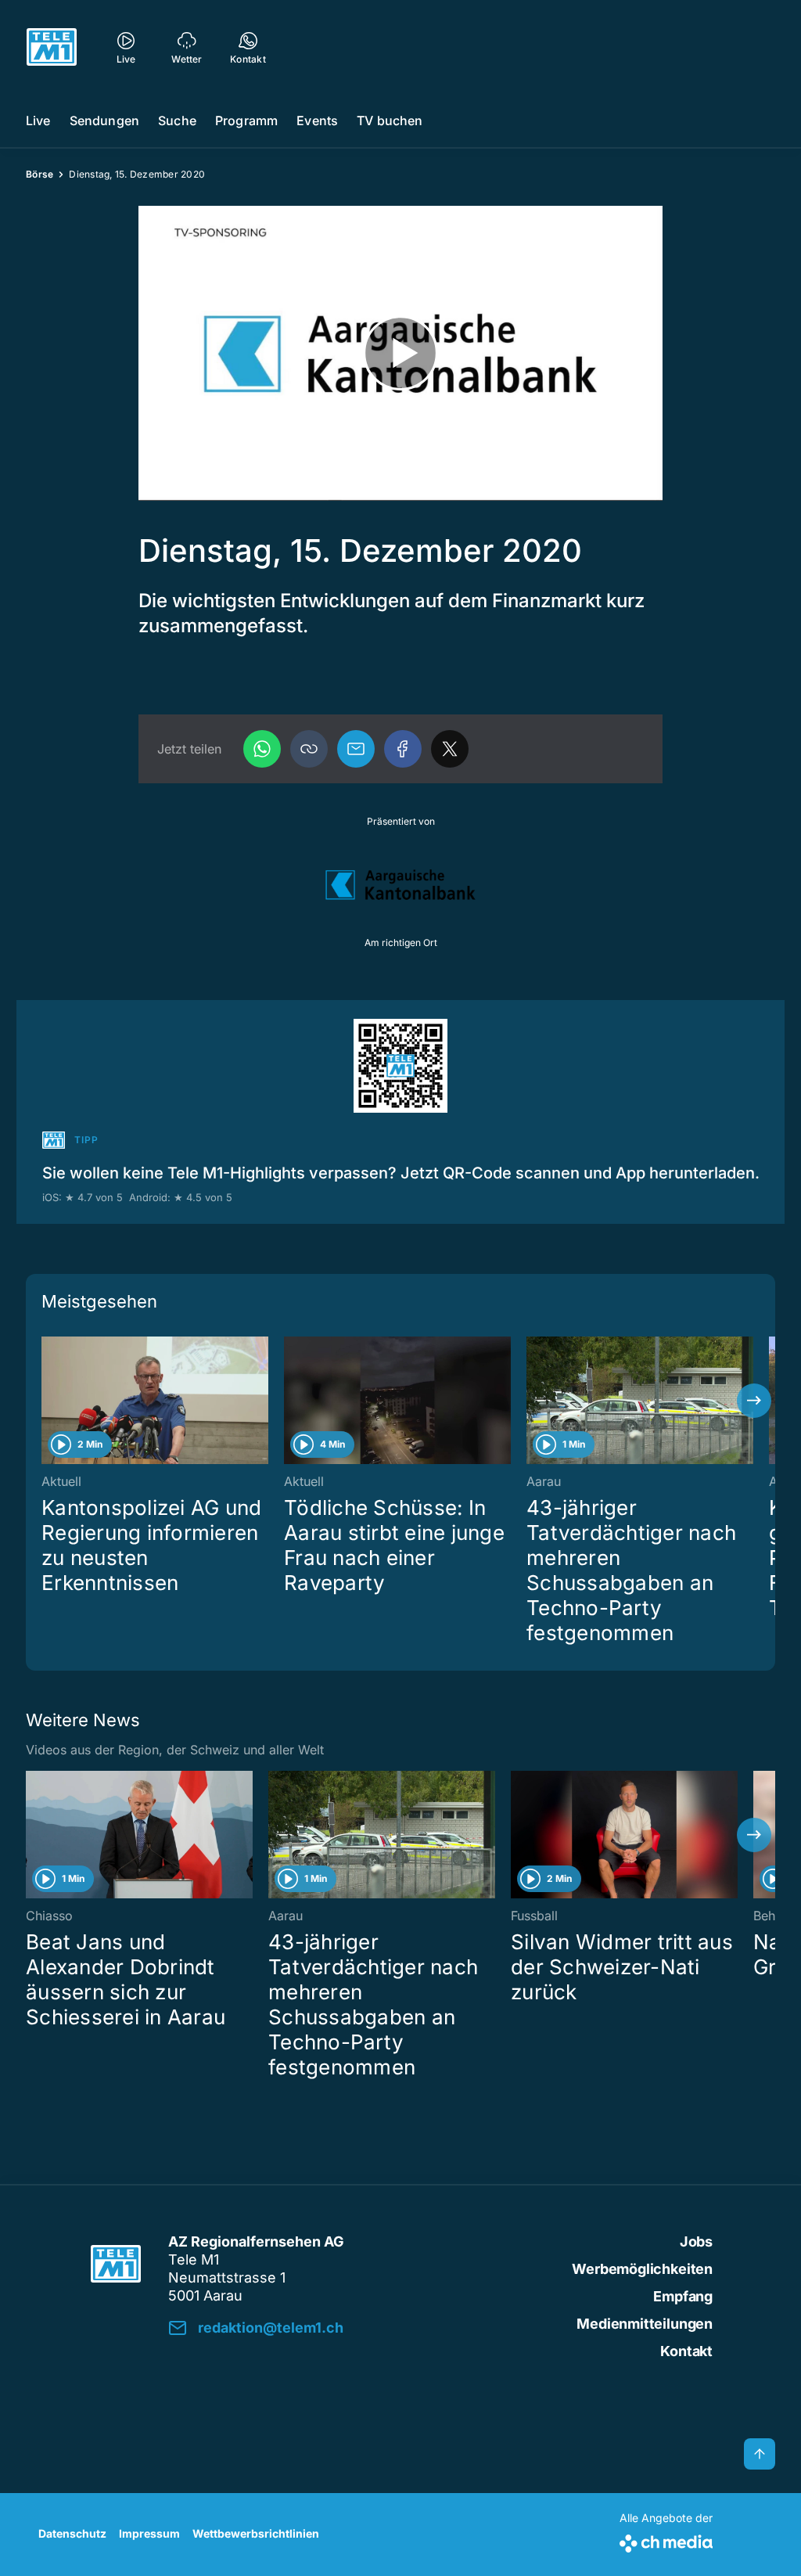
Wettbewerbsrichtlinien (256, 2533)
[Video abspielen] (400, 353)
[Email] (356, 749)
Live (38, 121)
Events (317, 121)
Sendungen (104, 121)
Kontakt (686, 2351)
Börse (40, 174)
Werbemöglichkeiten (642, 2269)
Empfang (683, 2296)
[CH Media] (666, 2540)
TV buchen (390, 121)
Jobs (696, 2241)
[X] (450, 749)
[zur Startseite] (52, 47)
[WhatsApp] (262, 749)
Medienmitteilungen (645, 2324)
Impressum (149, 2533)
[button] (309, 749)
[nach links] (47, 1401)
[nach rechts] (754, 1401)
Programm (246, 121)
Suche (177, 121)
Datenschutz (72, 2533)
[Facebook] (403, 749)
